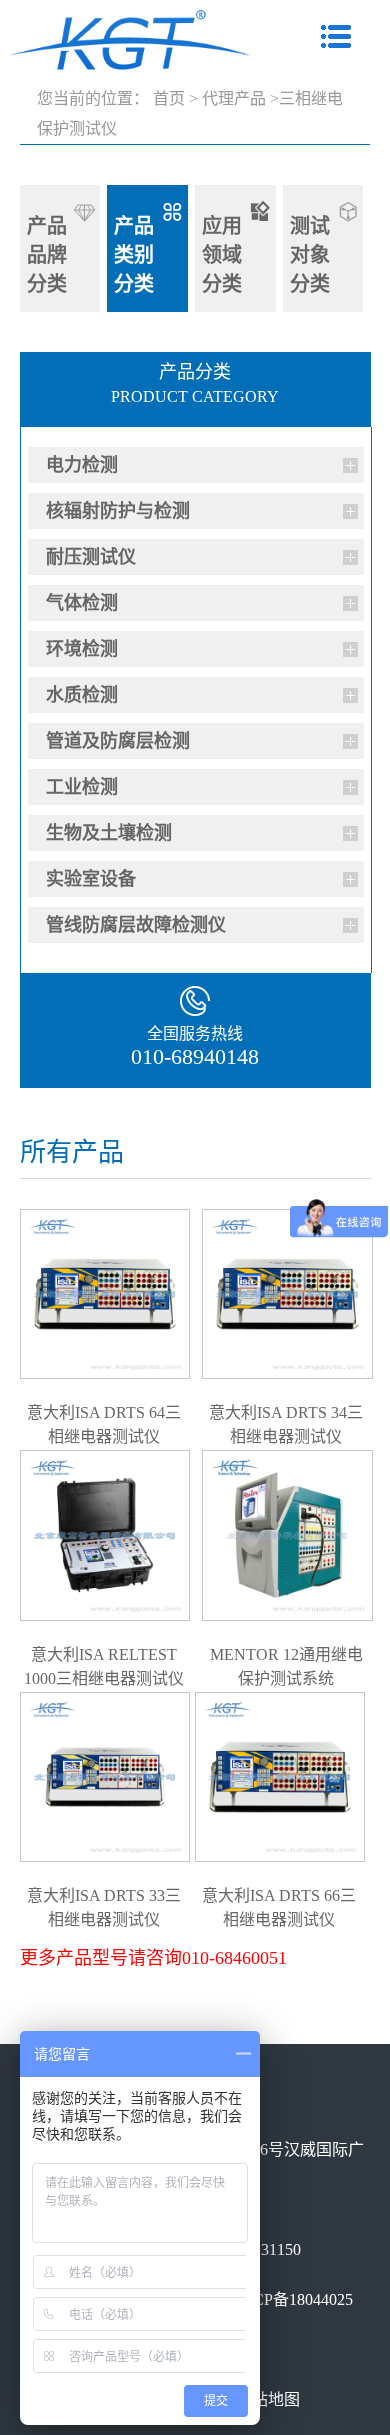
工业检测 (82, 787)
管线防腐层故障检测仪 (136, 925)
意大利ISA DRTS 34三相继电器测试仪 (286, 1412)
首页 (169, 98)
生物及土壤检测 (109, 833)
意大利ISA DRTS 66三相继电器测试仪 (279, 1895)
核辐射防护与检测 (118, 511)
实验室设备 (91, 879)
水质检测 (82, 695)
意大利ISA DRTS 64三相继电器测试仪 (104, 1412)
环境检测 (82, 649)
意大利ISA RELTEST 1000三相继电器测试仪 (104, 1654)
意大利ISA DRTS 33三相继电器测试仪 (104, 1895)
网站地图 (268, 2399)
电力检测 (82, 465)
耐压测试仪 (91, 557)
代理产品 (234, 98)
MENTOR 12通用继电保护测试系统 (286, 1654)
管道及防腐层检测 (118, 741)
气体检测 (82, 603)
